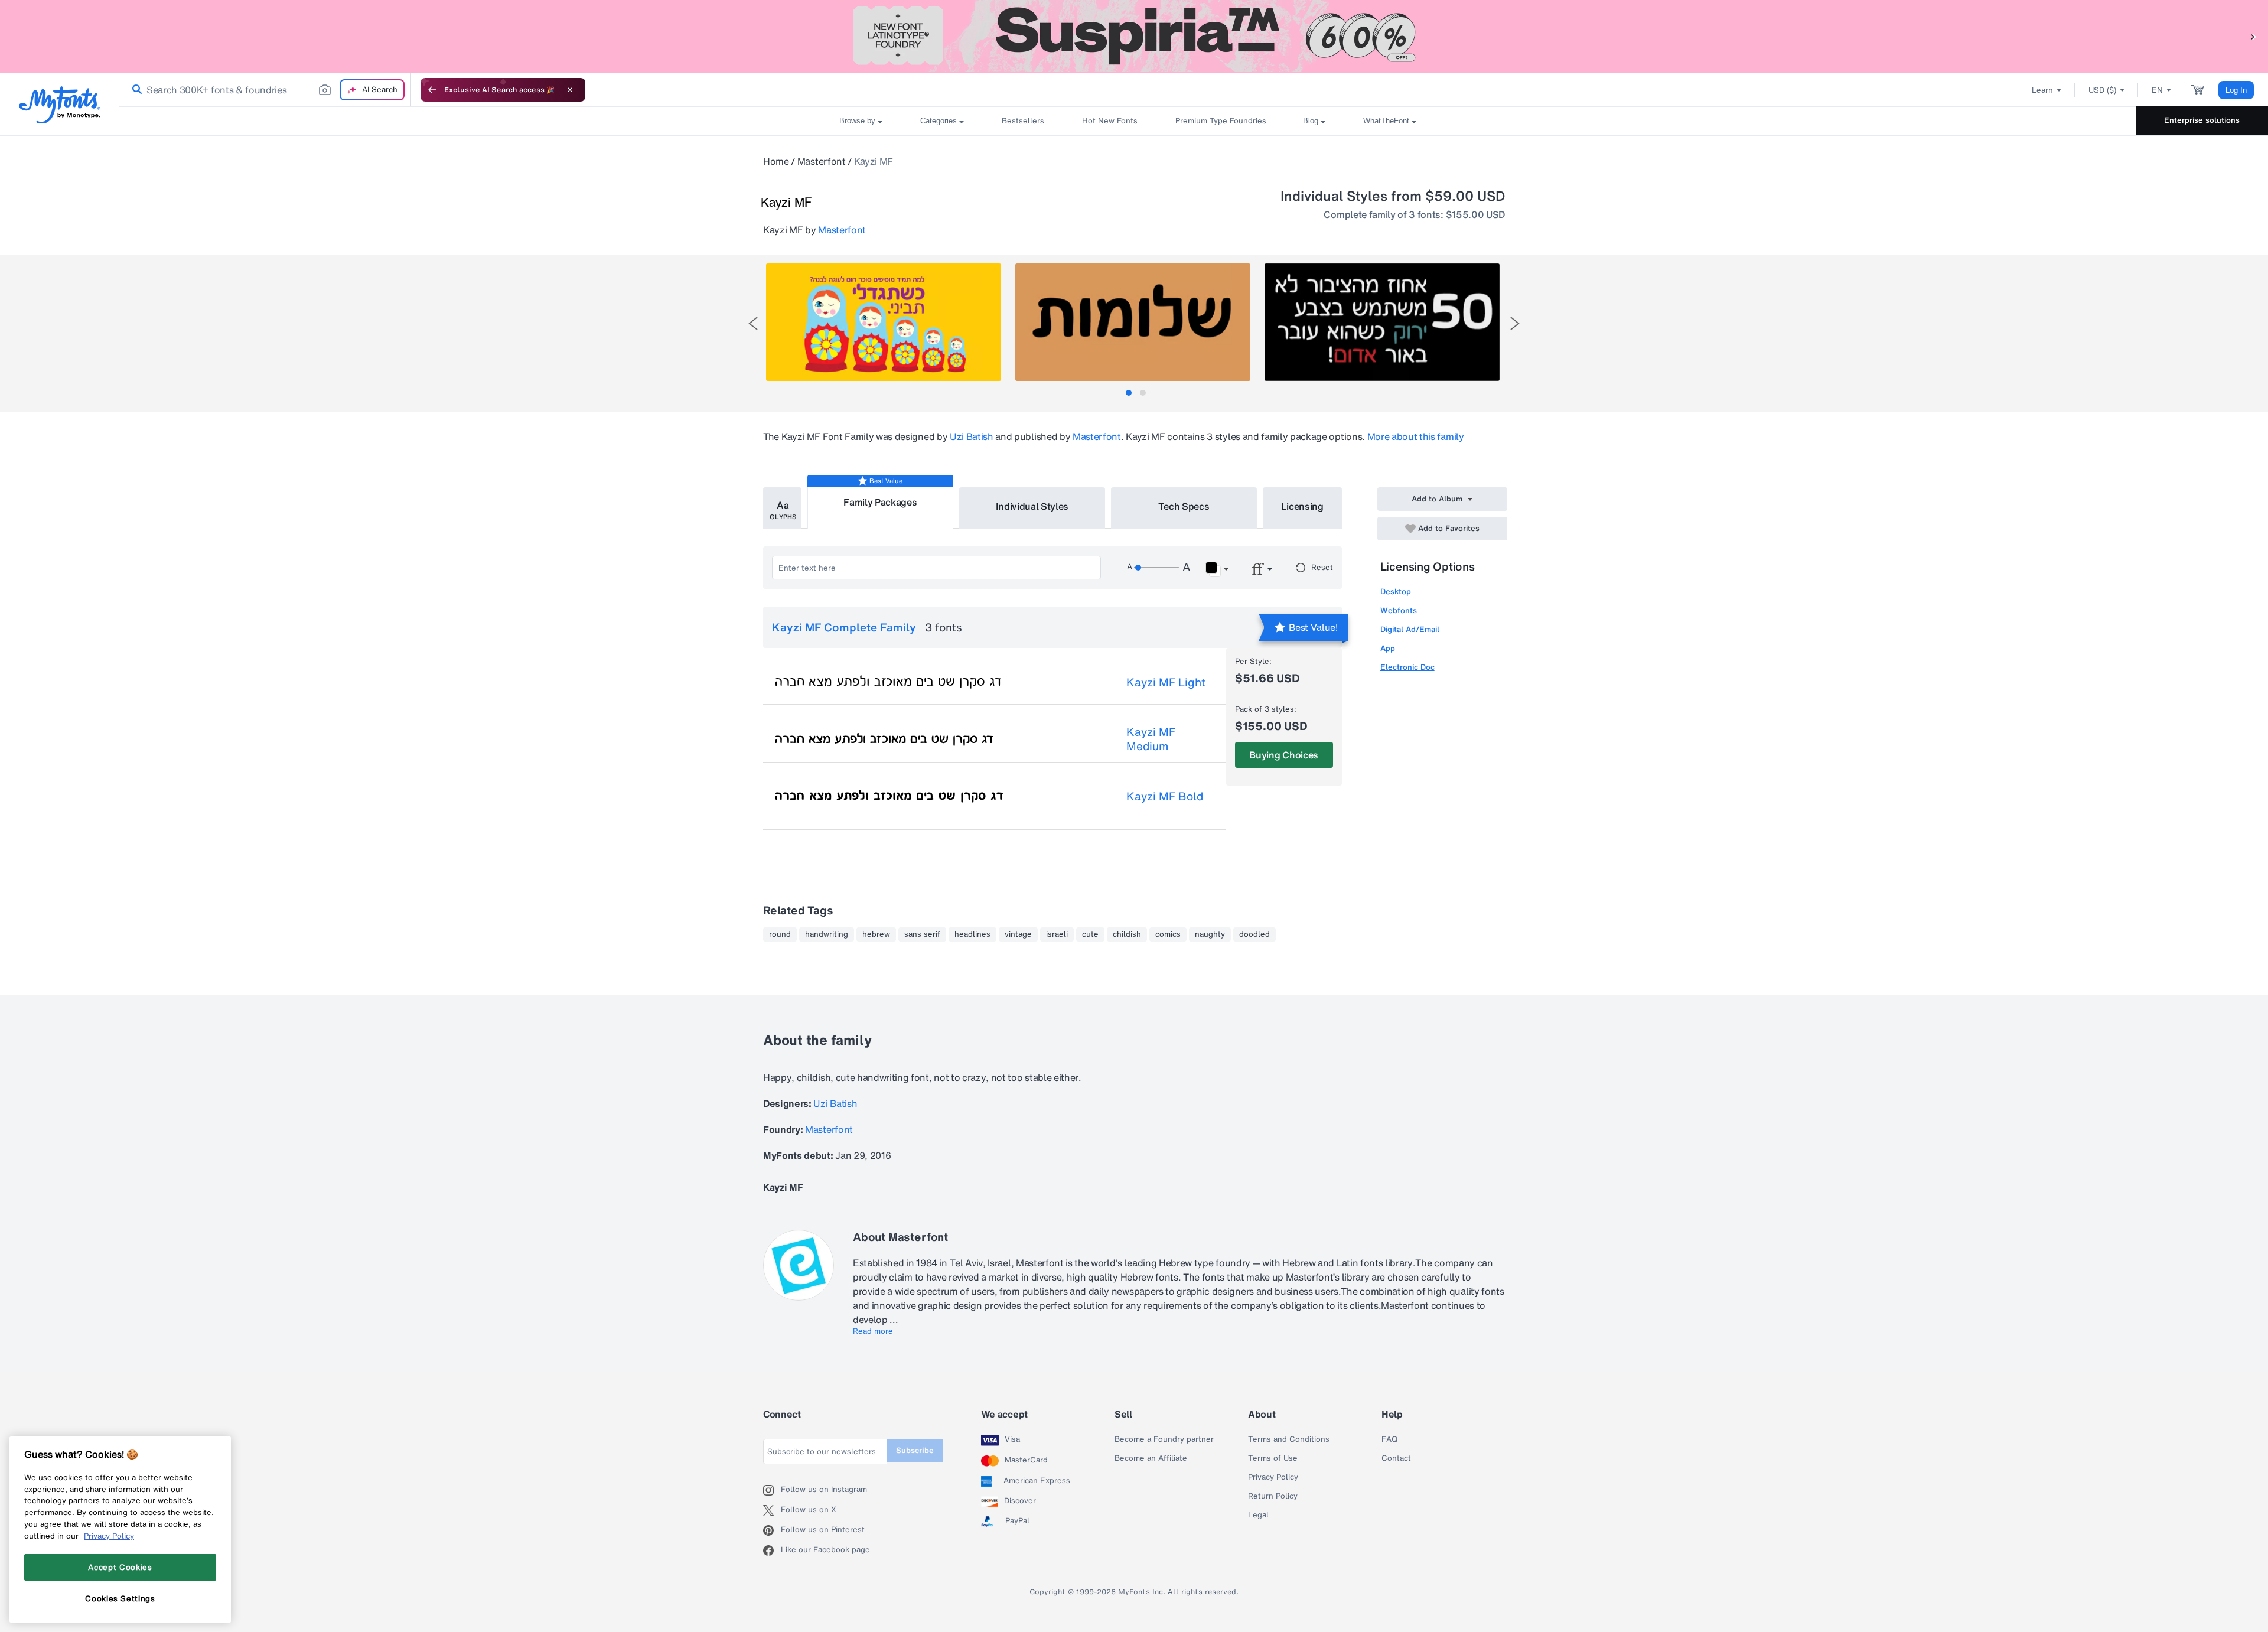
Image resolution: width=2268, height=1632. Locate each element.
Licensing (1302, 506)
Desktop (1396, 592)
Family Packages (880, 502)
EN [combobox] (2157, 90)
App (1388, 648)
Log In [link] (2236, 90)
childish (1127, 934)
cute (1090, 934)
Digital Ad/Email (1410, 629)
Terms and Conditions (1289, 1439)
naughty (1210, 934)
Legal (1258, 1515)
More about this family (1416, 436)
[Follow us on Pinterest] (772, 1530)
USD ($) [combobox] (2102, 90)
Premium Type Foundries (1220, 121)
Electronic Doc (1407, 667)
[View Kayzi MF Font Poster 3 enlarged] (1382, 322)
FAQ (1389, 1439)
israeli (1057, 934)
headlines (972, 934)
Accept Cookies (120, 1567)
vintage (1018, 934)
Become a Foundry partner (1164, 1439)
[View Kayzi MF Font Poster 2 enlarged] (1133, 322)
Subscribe (915, 1450)
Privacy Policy (1273, 1477)
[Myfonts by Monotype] (59, 105)
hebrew (876, 934)
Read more (873, 1331)
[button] (2253, 36)
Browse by (857, 121)
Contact (1396, 1458)
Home (776, 161)
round (780, 934)
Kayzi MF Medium (1151, 739)
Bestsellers (1023, 121)
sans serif (922, 934)
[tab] (1129, 393)
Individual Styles (1032, 506)
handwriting (827, 934)
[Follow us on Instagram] (772, 1490)
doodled (1254, 934)
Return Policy (1273, 1496)
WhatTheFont (1386, 121)
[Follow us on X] (772, 1510)
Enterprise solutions (2202, 120)
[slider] (1156, 568)
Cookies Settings (120, 1598)
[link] (135, 90)
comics (1168, 934)
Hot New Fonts (1110, 121)
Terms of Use (1273, 1458)
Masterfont (822, 161)
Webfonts (1399, 610)
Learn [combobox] (2042, 90)
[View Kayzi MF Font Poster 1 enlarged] (884, 322)
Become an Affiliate (1151, 1458)
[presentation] (753, 323)
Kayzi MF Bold (1165, 796)
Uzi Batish (972, 436)
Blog (1311, 121)
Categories (939, 121)
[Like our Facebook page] (772, 1550)
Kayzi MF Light (1166, 682)
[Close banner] (570, 90)
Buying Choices (1284, 755)
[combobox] (265, 90)
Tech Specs (1184, 506)
